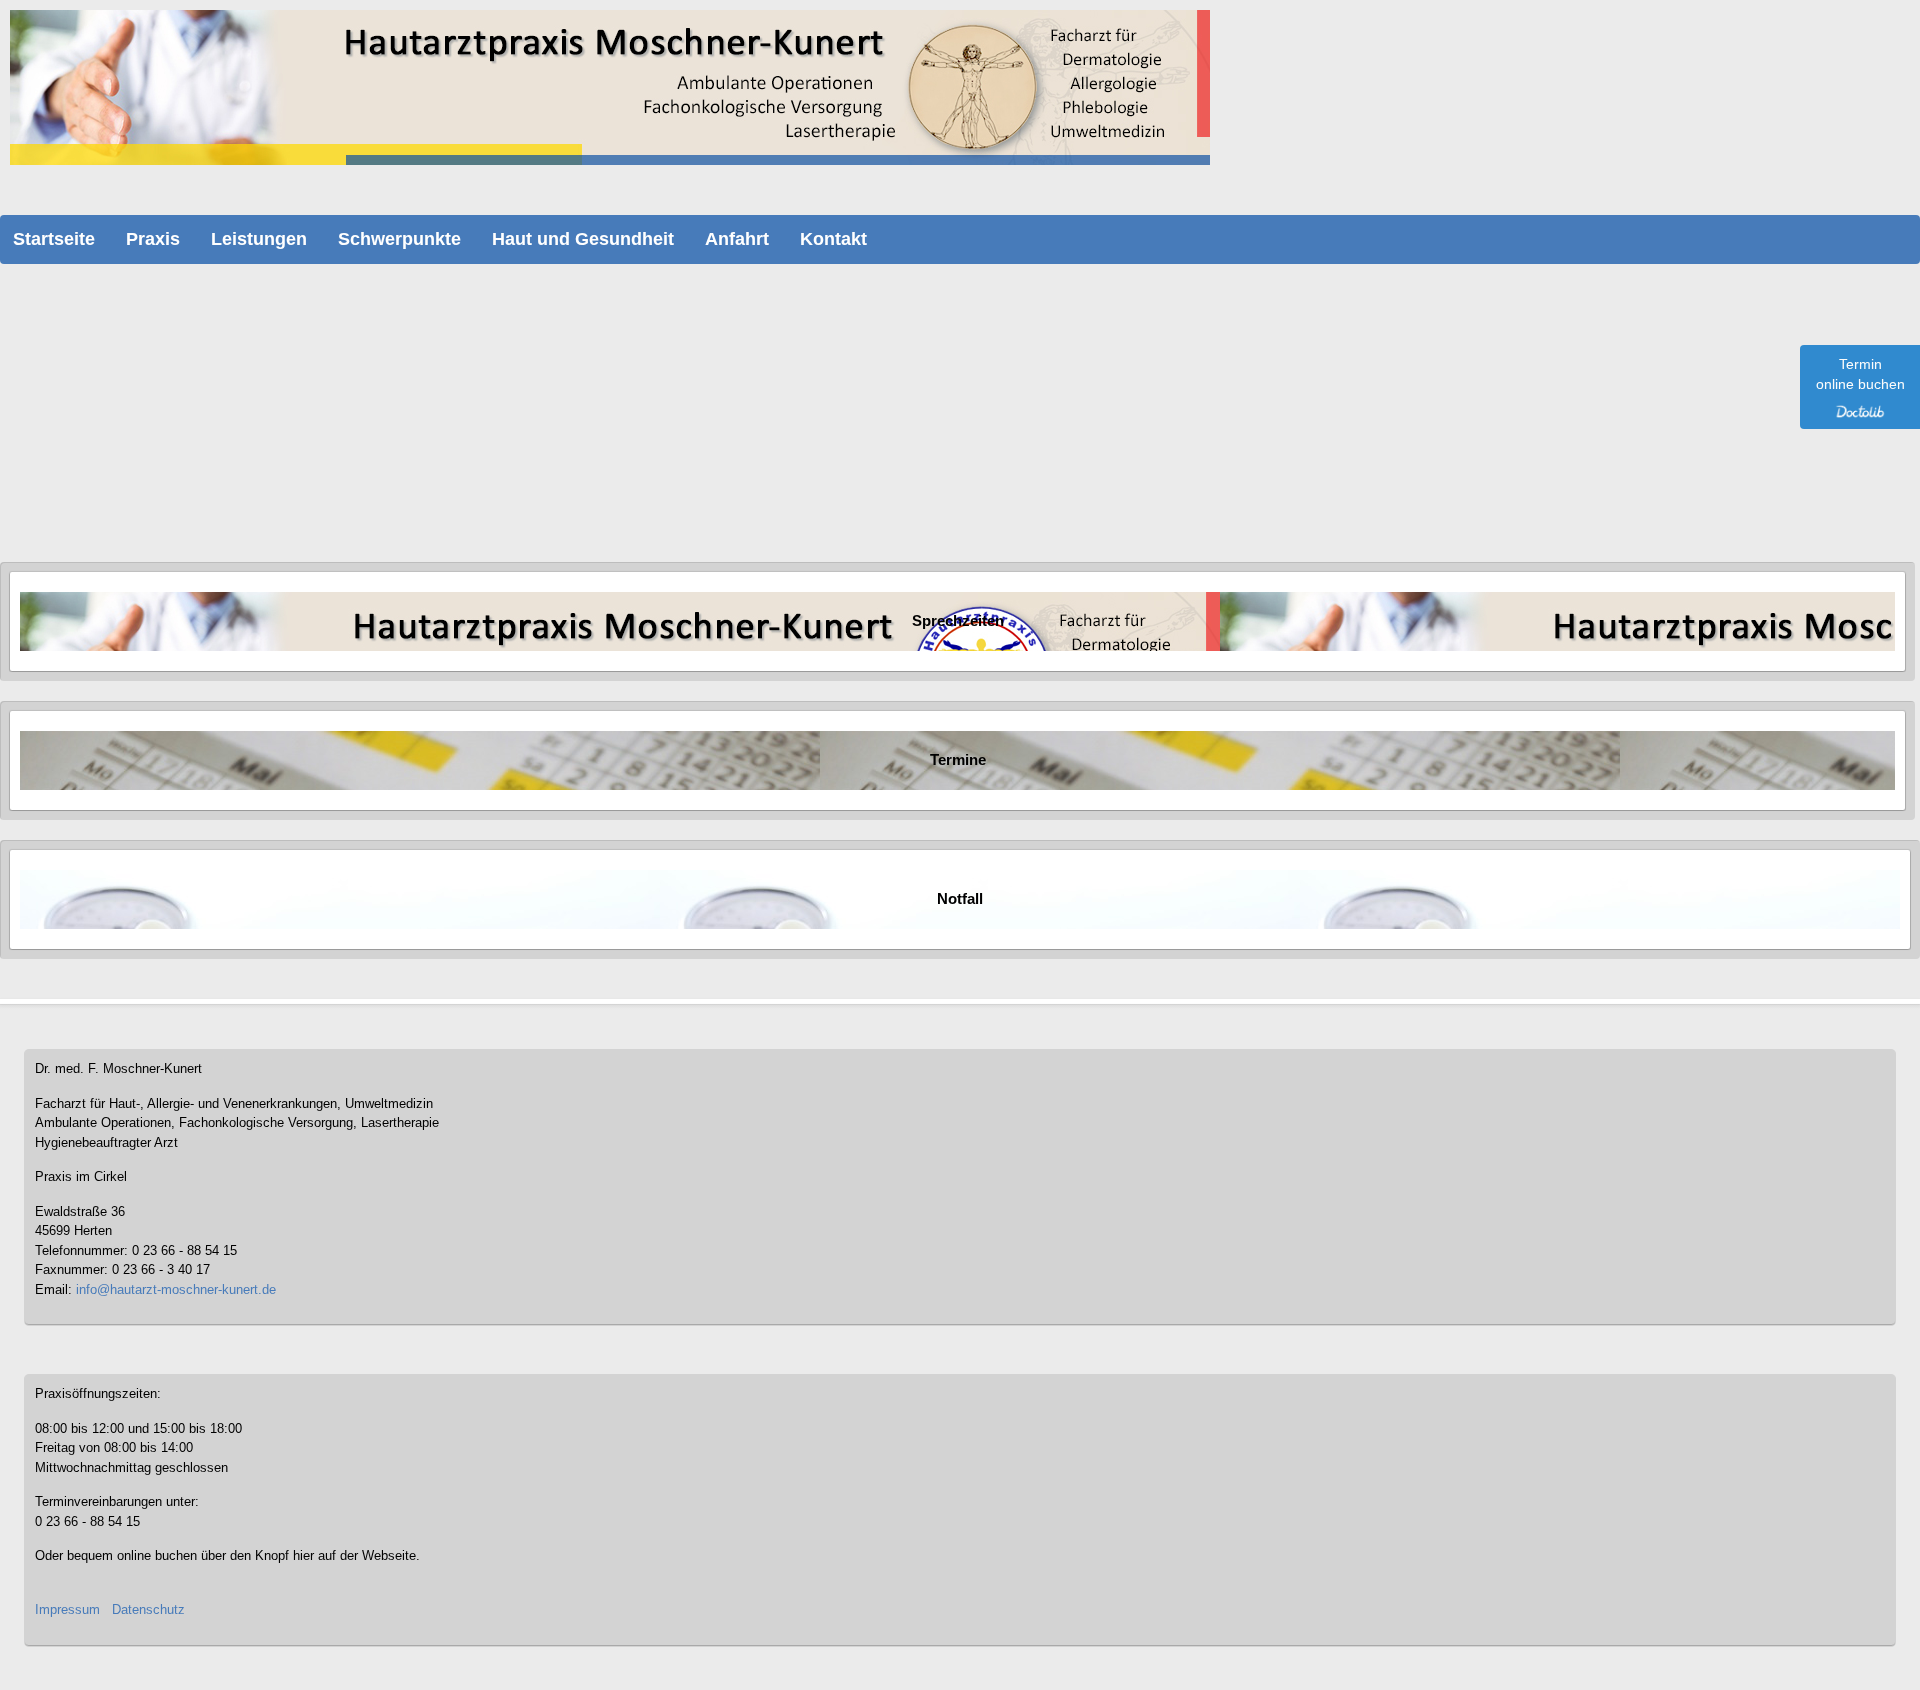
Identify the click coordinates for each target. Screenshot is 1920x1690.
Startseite (54, 239)
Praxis (153, 239)
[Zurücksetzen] (310, 386)
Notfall (960, 899)
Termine (958, 760)
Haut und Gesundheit (583, 239)
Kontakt (833, 239)
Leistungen (259, 239)
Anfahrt (737, 239)
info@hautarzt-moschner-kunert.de (176, 1289)
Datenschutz (148, 1609)
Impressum (67, 1609)
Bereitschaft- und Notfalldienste (152, 437)
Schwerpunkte (399, 239)
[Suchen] (280, 386)
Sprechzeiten (958, 621)
